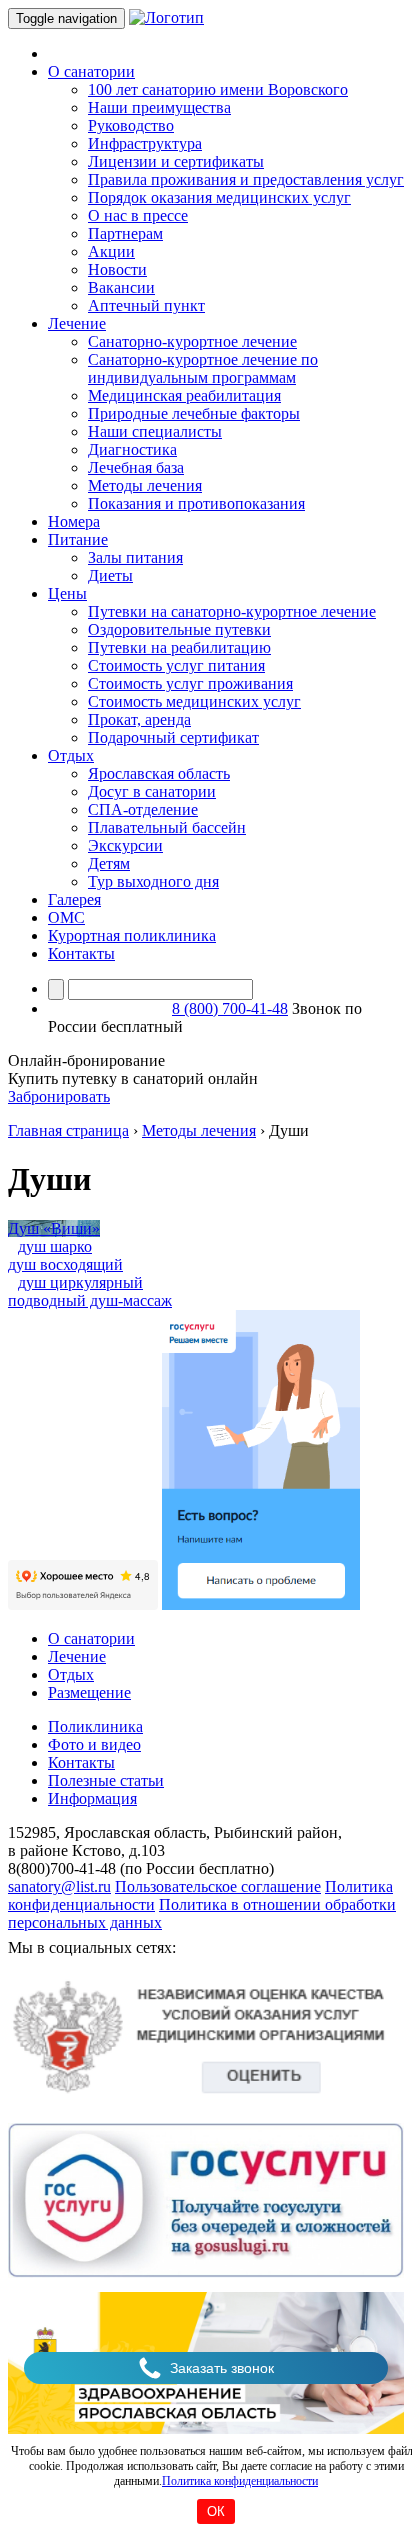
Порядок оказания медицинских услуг (219, 197)
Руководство (131, 125)
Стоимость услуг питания (176, 665)
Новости (117, 269)
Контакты (81, 953)
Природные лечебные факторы (194, 413)
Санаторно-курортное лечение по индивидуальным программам (203, 368)
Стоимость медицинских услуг (194, 701)
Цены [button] (67, 593)
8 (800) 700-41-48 (230, 1008)
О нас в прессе (138, 215)
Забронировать (59, 1096)
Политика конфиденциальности (240, 2481)
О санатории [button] (91, 71)
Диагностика (132, 449)
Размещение (89, 1692)
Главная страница (68, 1130)
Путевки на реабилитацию (179, 647)
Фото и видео (94, 1744)
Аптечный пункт (146, 305)
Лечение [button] (77, 323)
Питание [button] (78, 539)
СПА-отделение (143, 809)
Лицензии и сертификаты (176, 161)
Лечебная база (136, 467)
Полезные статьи (106, 1780)
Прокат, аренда (139, 719)
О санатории (91, 1638)
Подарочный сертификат (173, 737)
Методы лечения (145, 485)
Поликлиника (95, 1726)
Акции (111, 251)
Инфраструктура (145, 143)
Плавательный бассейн (167, 827)
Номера (74, 521)
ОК (216, 2511)
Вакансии (121, 287)
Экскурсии (125, 845)
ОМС (66, 917)
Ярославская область (159, 773)
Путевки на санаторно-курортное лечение (232, 611)
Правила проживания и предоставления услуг (246, 179)
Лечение (77, 1656)
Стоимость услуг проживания (190, 683)
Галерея (74, 899)
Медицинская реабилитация (184, 395)
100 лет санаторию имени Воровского (218, 89)
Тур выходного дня (153, 881)
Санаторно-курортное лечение (192, 341)
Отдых (71, 1674)
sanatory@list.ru (59, 1886)
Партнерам (125, 233)
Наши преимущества (159, 107)
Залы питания (135, 557)
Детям (109, 863)
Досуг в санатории (152, 791)
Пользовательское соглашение (218, 1886)
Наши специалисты (155, 431)
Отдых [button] (71, 755)
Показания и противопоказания (196, 503)
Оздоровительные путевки (179, 629)
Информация (92, 1798)
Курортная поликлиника (132, 935)
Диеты (110, 575)
